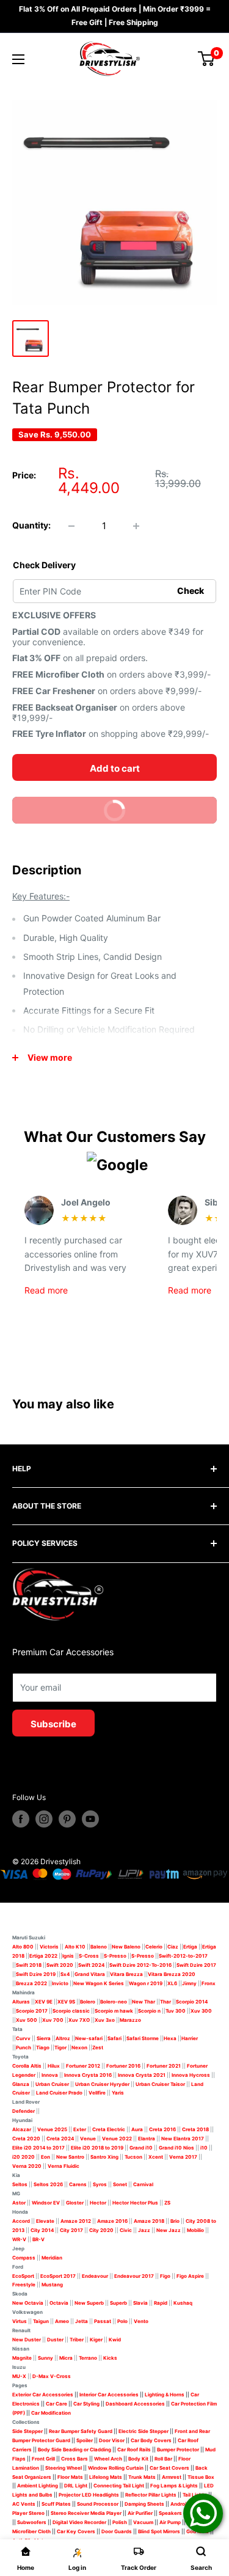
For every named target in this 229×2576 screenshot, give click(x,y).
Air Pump (170, 2522)
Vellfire (97, 2093)
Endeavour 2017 (134, 2276)
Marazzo (130, 2020)
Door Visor (112, 2440)
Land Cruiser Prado (59, 2093)
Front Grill (43, 2459)
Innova (50, 2075)
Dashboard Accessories (135, 2404)
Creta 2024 (60, 2139)
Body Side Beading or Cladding (75, 2450)
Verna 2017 (183, 2157)
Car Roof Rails (134, 2450)
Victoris (50, 1947)
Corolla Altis (27, 2066)
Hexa (170, 2038)
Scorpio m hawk (114, 2011)
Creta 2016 (162, 2129)
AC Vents (24, 2504)
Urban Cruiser (52, 2084)
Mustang (52, 2285)
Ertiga (190, 1947)
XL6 (172, 1983)
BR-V (38, 2239)
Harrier (190, 2038)
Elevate (45, 2221)
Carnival (143, 2184)
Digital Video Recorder (79, 2522)
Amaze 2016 (112, 2221)
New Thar (144, 2002)
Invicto (60, 1983)
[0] (207, 59)
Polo (122, 2321)
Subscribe (53, 1724)
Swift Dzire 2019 (36, 1974)
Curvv (23, 2038)
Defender (24, 2111)
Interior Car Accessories (109, 2395)
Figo (165, 2276)
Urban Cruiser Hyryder (102, 2084)
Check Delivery (44, 565)
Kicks (110, 2358)
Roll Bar (163, 2459)
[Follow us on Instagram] (44, 1819)
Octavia (59, 2303)
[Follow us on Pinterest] (67, 1819)
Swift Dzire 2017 (196, 1965)
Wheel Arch (108, 2459)
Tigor (60, 2047)
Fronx (209, 1983)
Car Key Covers (76, 2531)
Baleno (99, 1947)
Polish (120, 2522)
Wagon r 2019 (146, 1983)
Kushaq (183, 2303)
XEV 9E (44, 2002)
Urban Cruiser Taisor (160, 2084)
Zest (98, 2047)
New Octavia (28, 2303)
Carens (78, 2184)
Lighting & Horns (165, 2395)
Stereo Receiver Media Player (86, 2513)
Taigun (41, 2321)
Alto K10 (75, 1947)
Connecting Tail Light (119, 2486)
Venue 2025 (52, 2129)
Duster (55, 2340)
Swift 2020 (60, 1965)
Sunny (45, 2358)
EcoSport (23, 2276)
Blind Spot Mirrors (159, 2531)
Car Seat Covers (169, 2468)
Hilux (54, 2066)
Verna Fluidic (64, 2166)
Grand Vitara (90, 1974)
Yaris (118, 2093)
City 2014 (42, 2230)
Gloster (75, 2203)
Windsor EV (46, 2203)
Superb (118, 2303)
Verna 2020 (27, 2166)
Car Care (56, 2404)
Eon (45, 2157)
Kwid (115, 2340)
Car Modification (51, 2413)
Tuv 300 (176, 2011)
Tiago (43, 2047)
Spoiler (85, 2440)
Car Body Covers (151, 2440)
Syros (100, 2184)
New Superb (89, 2303)
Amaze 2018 (149, 2221)
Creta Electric (109, 2129)
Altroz (63, 2038)
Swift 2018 (29, 1965)
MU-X (19, 2376)
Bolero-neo (114, 2002)
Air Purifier (140, 2513)
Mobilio (195, 2230)
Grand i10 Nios (176, 2148)
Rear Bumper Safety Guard (81, 2431)
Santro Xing (104, 2157)
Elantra (147, 2139)
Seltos (20, 2184)
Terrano (88, 2358)
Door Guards (117, 2531)
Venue (88, 2139)
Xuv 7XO (79, 2020)
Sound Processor (98, 2504)
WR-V (19, 2239)
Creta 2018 (195, 2129)
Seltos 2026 (48, 2184)
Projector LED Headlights (89, 2495)
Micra (66, 2358)
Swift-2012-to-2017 (183, 1956)
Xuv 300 (201, 2011)
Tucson (133, 2157)
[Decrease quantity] (71, 526)
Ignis (68, 1956)
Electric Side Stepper (144, 2431)
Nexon (79, 2047)
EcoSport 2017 (58, 2276)
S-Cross (89, 1956)
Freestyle (24, 2285)
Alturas (21, 2002)
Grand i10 (141, 2148)
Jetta (82, 2321)
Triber (77, 2340)
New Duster (27, 2340)
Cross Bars (75, 2459)
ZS (167, 2203)
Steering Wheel (64, 2468)
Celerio (154, 1947)
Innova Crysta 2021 (142, 2075)
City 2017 (71, 2230)
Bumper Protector (178, 2450)
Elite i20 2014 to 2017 (38, 2148)
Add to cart (115, 768)
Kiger (96, 2340)
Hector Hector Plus (135, 2203)
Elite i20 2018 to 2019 (97, 2148)
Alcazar (22, 2129)
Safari (114, 2038)
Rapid (161, 2303)
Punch (24, 2047)
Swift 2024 (91, 1965)
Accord (21, 2221)
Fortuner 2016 (123, 2066)
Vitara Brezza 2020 (172, 1974)
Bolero (88, 2002)
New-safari (89, 2038)
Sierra (43, 2038)
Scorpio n (149, 2011)
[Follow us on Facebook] (21, 1819)
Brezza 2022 (31, 1983)
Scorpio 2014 (192, 2002)
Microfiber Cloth (31, 2531)
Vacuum (143, 2522)
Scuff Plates (56, 2504)
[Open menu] (18, 59)
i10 (204, 2148)
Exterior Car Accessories (43, 2395)
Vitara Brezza (126, 1974)
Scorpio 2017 (32, 2011)
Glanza (21, 2084)
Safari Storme (143, 2038)
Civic (126, 2230)
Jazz (144, 2230)
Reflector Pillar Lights (151, 2495)
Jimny (189, 1983)
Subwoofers (32, 2522)
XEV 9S (66, 2002)
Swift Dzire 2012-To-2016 (140, 1965)
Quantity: (31, 525)
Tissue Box (201, 2477)
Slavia (140, 2303)
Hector (98, 2203)
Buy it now (75, 814)
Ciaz (173, 1947)
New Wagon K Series (99, 1983)
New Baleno (126, 1947)
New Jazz (169, 2230)
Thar (165, 2002)
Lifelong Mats (106, 2477)
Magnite (22, 2358)
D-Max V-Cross (52, 2376)
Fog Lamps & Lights (174, 2486)
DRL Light (76, 2486)
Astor (19, 2203)
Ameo (62, 2321)
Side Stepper (27, 2431)
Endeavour (95, 2276)
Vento (141, 2321)
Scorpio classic (71, 2011)
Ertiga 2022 (43, 1956)
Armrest (172, 2477)
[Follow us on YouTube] (90, 1819)
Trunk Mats (142, 2477)
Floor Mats (70, 2477)
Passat (103, 2321)
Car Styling (86, 2404)
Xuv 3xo (105, 2020)
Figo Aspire (190, 2276)
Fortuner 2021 (164, 2066)
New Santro (70, 2157)
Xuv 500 (27, 2020)
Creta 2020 (26, 2139)
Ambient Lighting (38, 2486)
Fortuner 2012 (83, 2066)
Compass (24, 2258)
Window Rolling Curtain (116, 2468)
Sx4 (65, 1974)
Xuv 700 (53, 2020)
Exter (80, 2129)
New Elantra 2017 (183, 2139)
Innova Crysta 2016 (88, 2075)
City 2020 (101, 2230)
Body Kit (138, 2459)
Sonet (120, 2184)
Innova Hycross (191, 2075)
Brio (175, 2221)
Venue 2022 (117, 2139)
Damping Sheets (144, 2504)
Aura (137, 2129)
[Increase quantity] (136, 526)
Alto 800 (23, 1947)
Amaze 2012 (76, 2221)
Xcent (156, 2157)
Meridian (52, 2258)
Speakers (170, 2513)
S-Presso (115, 1956)
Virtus (20, 2321)
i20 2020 (24, 2157)
